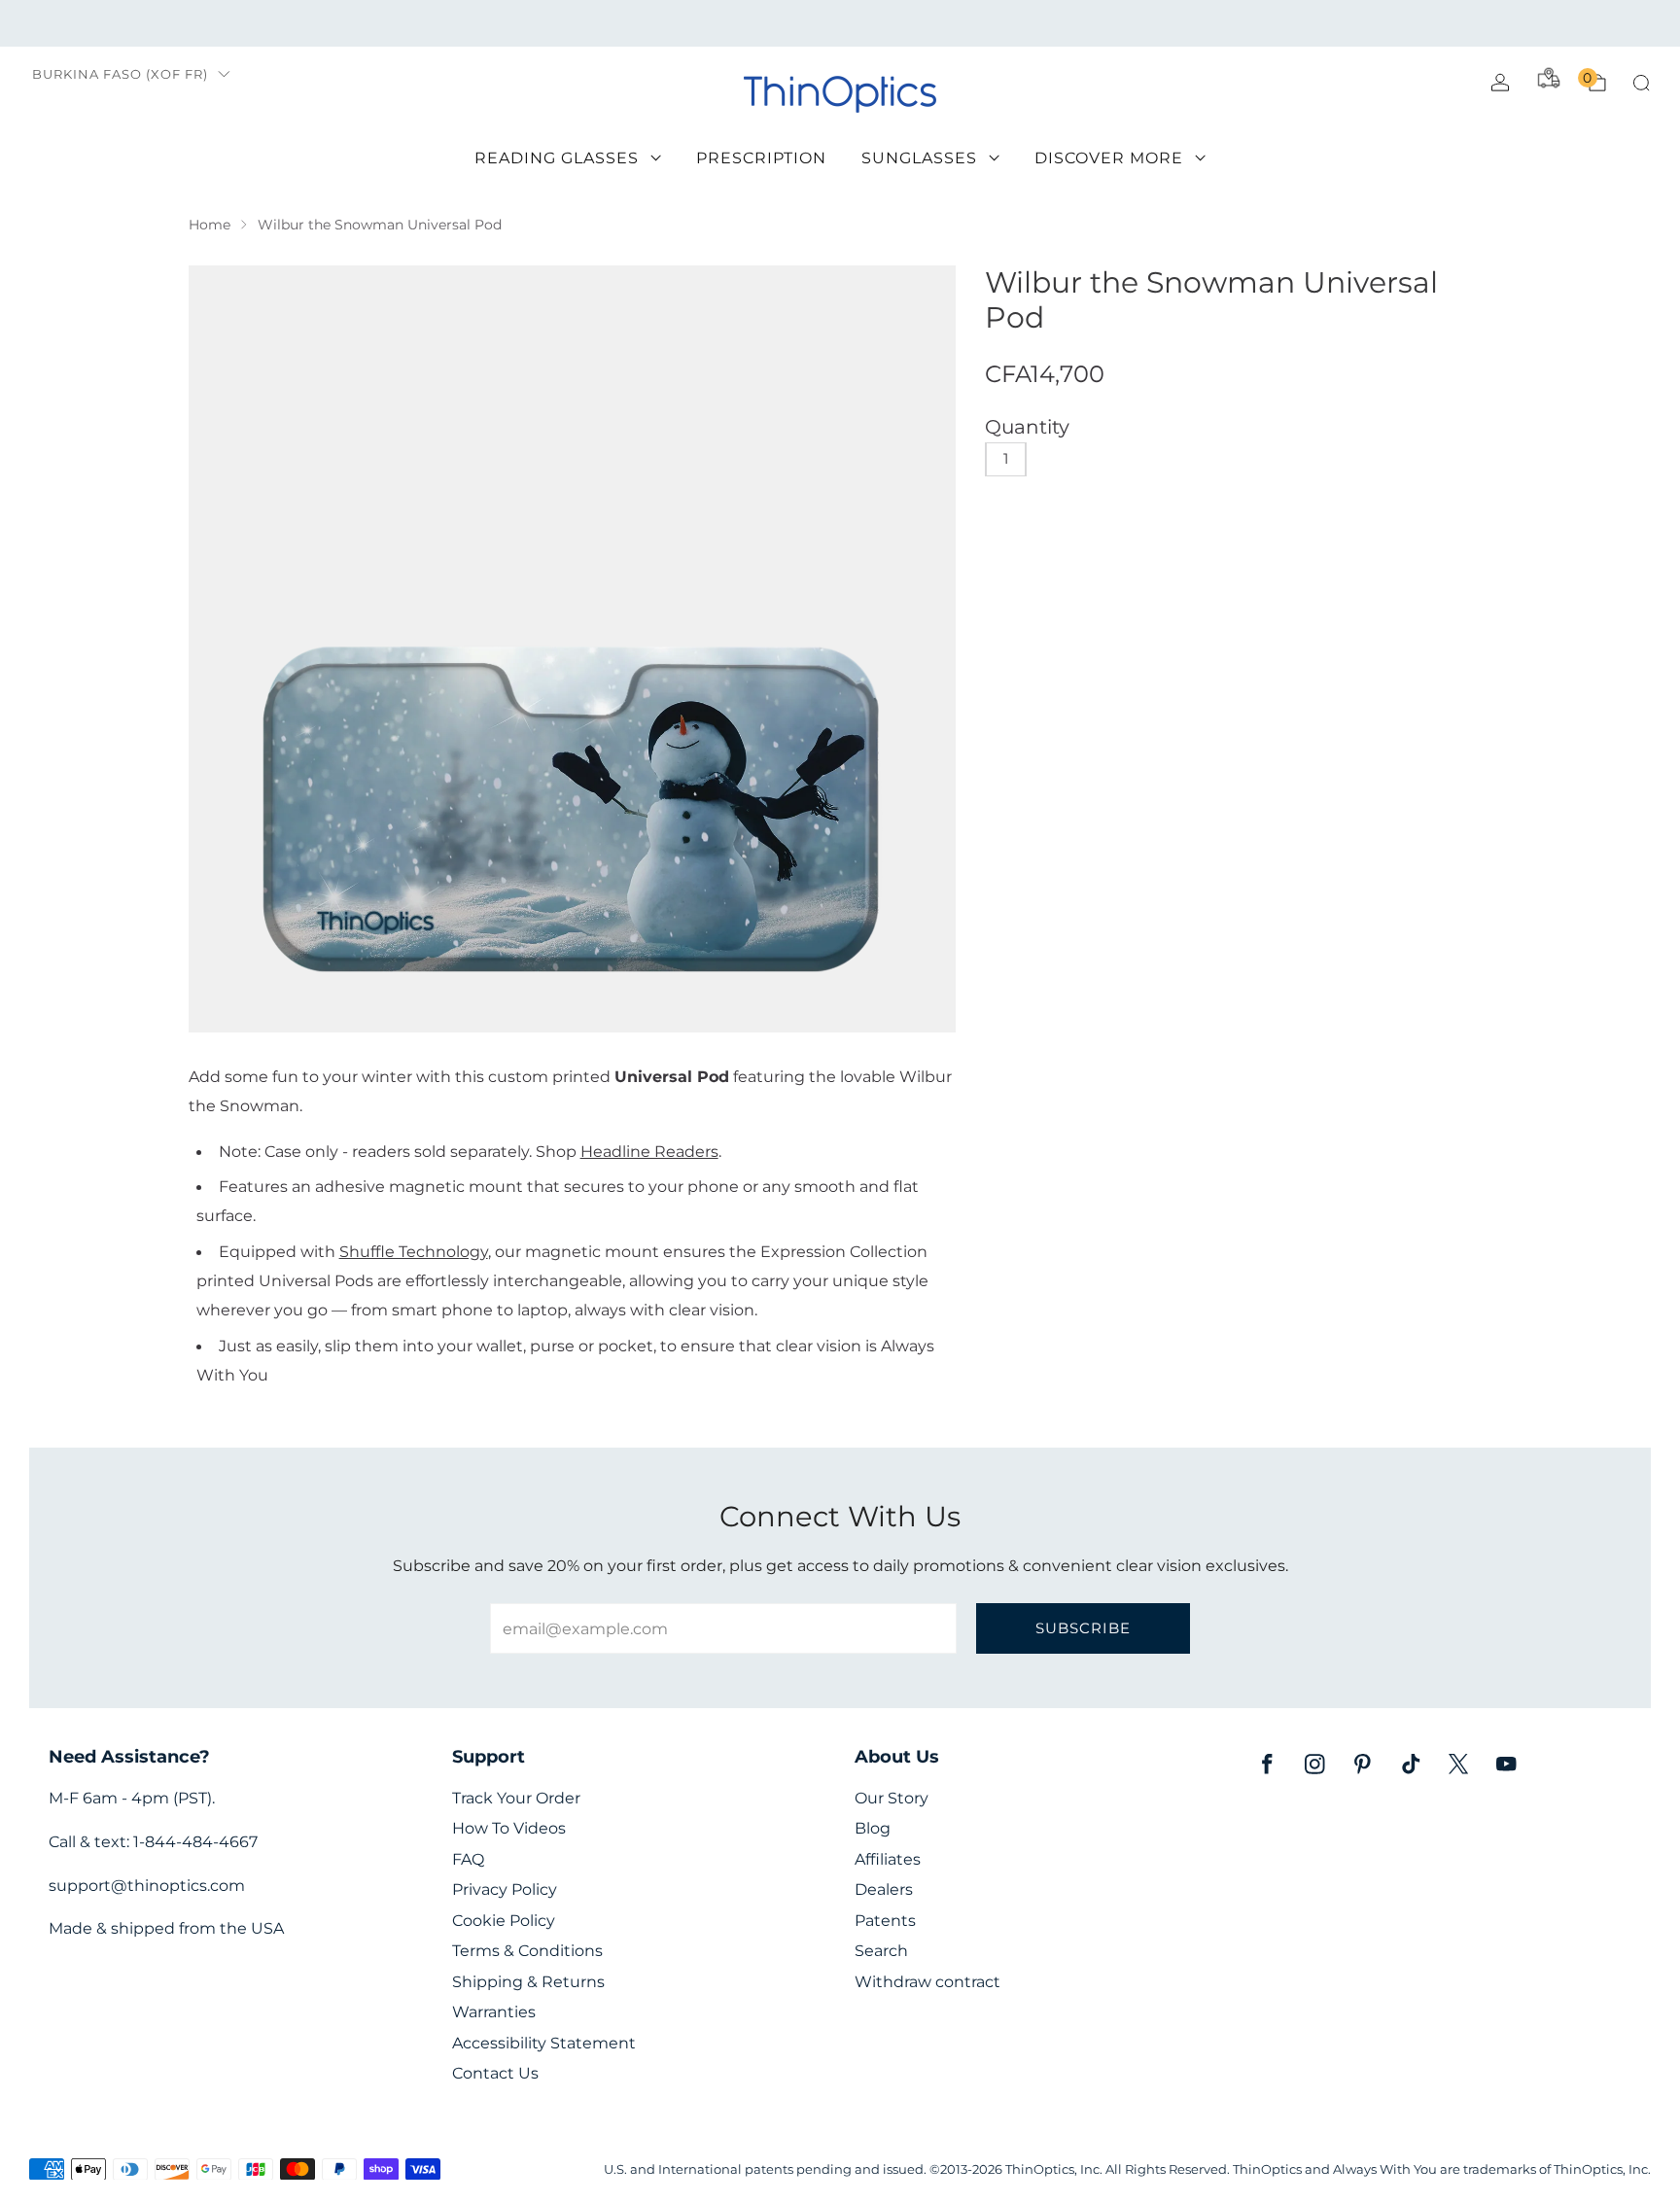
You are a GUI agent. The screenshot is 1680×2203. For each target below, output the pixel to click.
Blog (873, 1828)
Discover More (1109, 158)
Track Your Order (516, 1798)
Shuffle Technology (414, 1251)
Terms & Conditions (527, 1951)
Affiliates (888, 1859)
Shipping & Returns (528, 1982)
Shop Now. (1004, 23)
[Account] (1500, 83)
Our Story (892, 1798)
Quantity (1027, 427)
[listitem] (840, 23)
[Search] (1641, 83)
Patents (885, 1921)
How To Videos (509, 1828)
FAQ (468, 1859)
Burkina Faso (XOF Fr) (120, 74)
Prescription (761, 158)
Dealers (884, 1889)
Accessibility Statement (544, 2043)
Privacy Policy (505, 1889)
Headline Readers (649, 1151)
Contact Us (495, 2073)
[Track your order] (1549, 78)
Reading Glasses (557, 158)
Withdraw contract (927, 1982)
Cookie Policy (504, 1921)
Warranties (494, 2012)
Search (881, 1951)
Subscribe (1083, 1628)
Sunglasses (919, 158)
